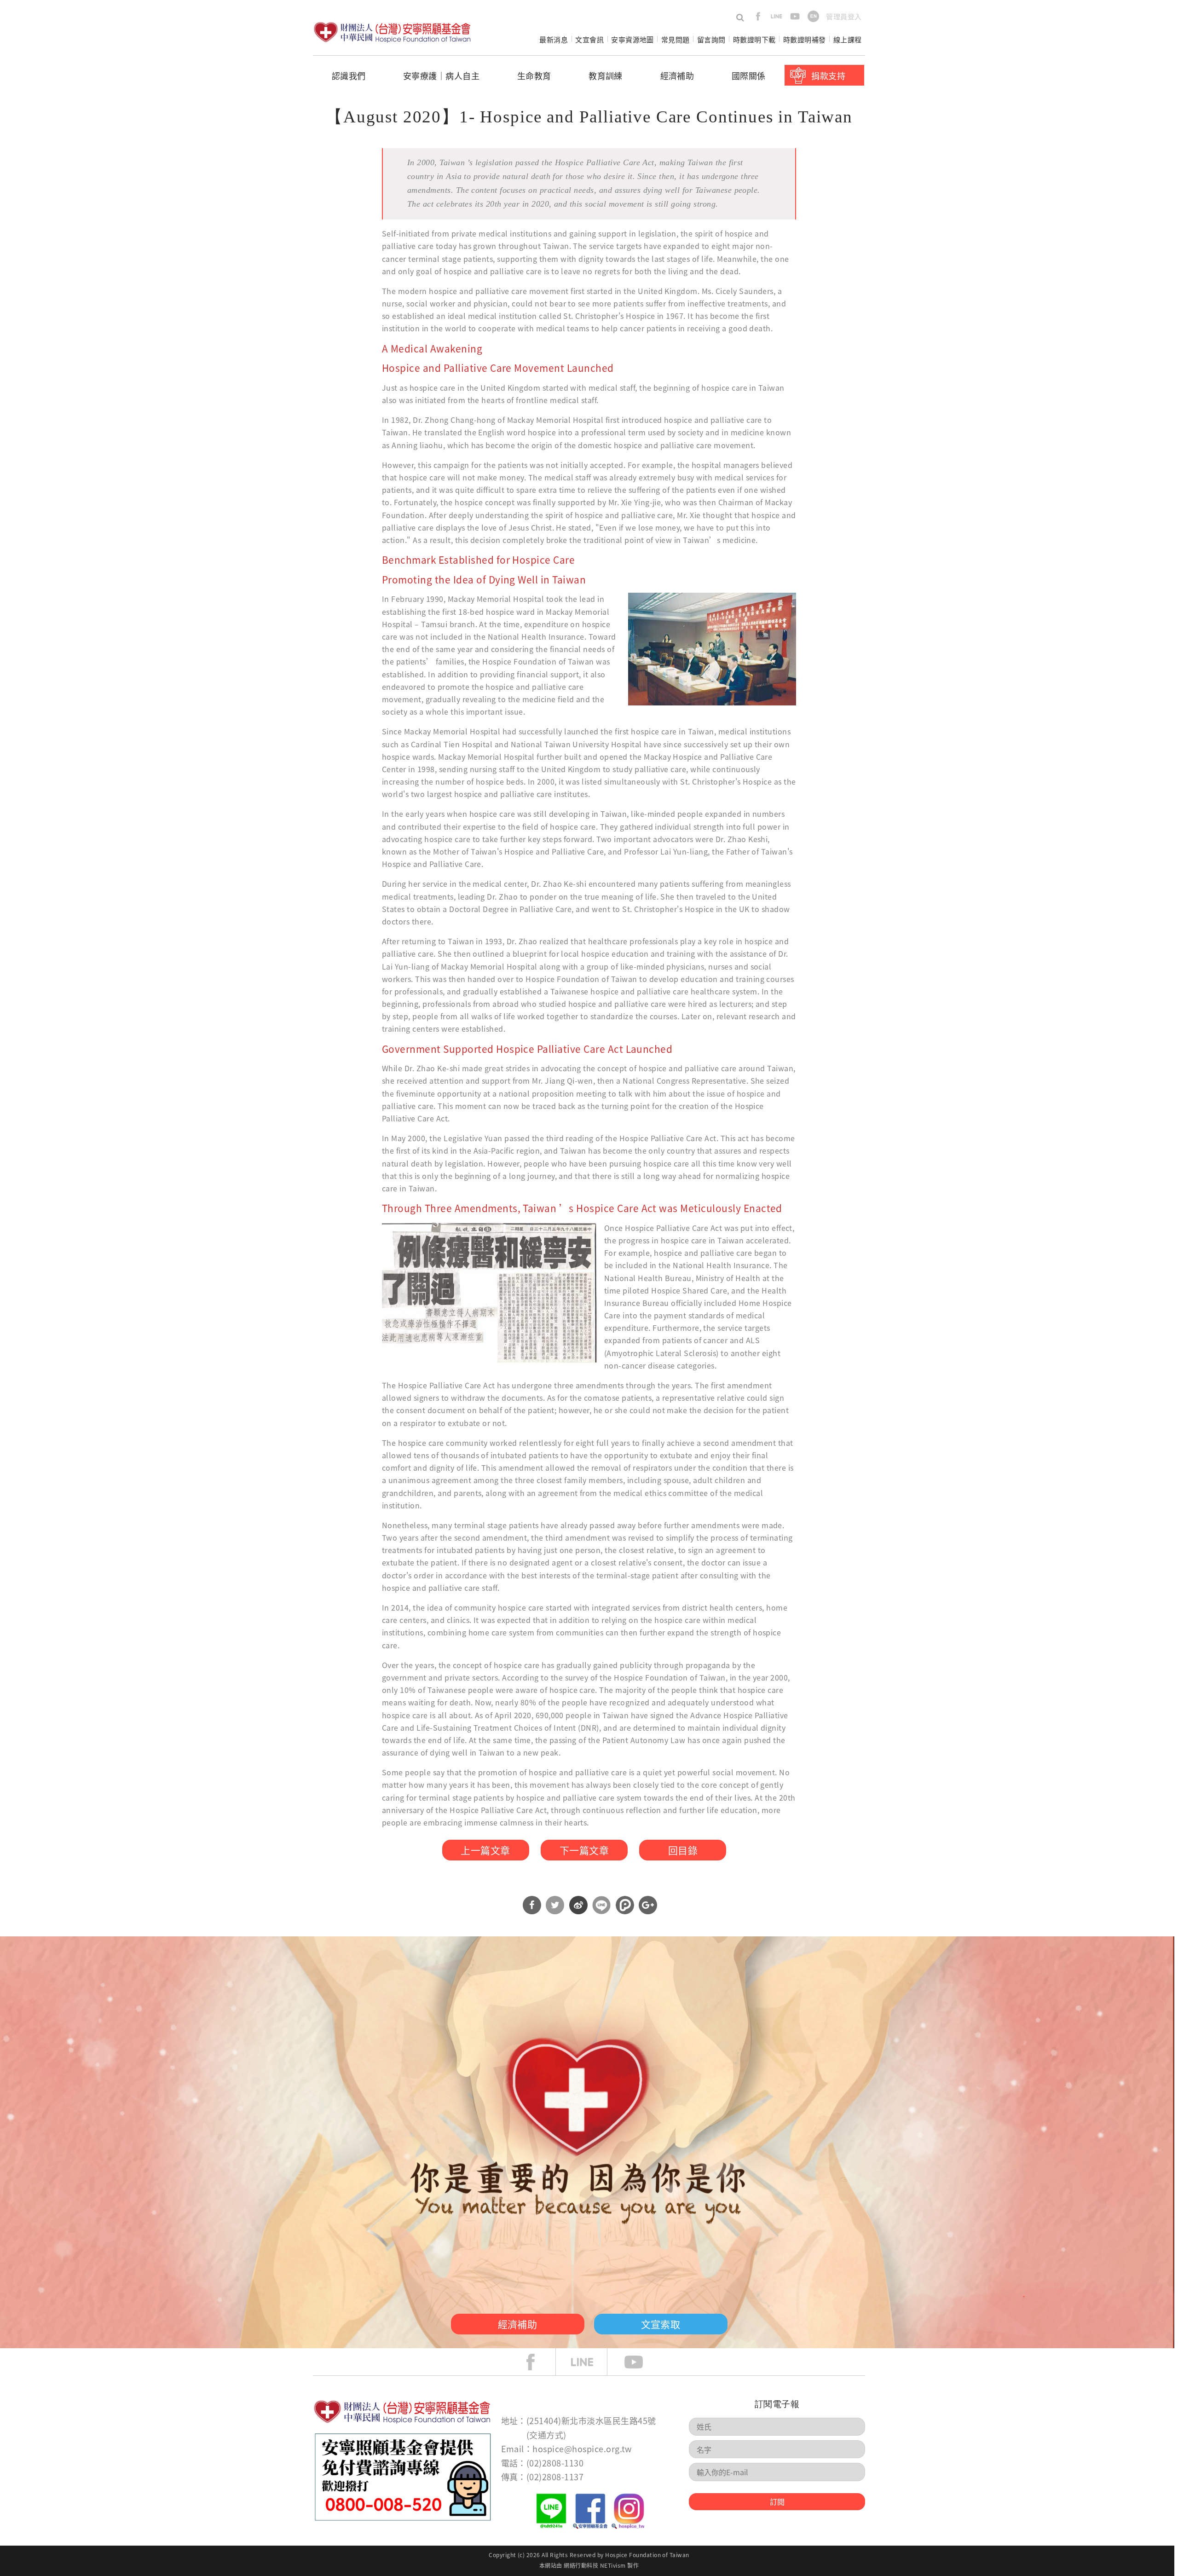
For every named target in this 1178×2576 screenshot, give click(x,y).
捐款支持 (828, 75)
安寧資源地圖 (632, 39)
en (813, 16)
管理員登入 (844, 16)
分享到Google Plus (648, 1905)
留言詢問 (711, 39)
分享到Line (601, 1905)
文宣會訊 (589, 39)
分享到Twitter (555, 1905)
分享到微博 (578, 1905)
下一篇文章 (584, 1850)
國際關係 (749, 75)
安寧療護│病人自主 (441, 75)
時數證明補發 (805, 39)
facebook (758, 16)
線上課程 (848, 39)
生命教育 (534, 75)
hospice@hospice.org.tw (582, 2449)
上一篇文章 (485, 1850)
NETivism (613, 2565)
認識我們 (349, 75)
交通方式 (546, 2435)
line (777, 16)
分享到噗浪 (625, 1905)
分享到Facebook (532, 1905)
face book (537, 2362)
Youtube (641, 2362)
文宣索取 (661, 2324)
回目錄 (683, 1850)
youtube (795, 16)
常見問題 (676, 39)
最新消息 (554, 39)
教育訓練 (606, 75)
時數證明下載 (754, 39)
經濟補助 (677, 75)
